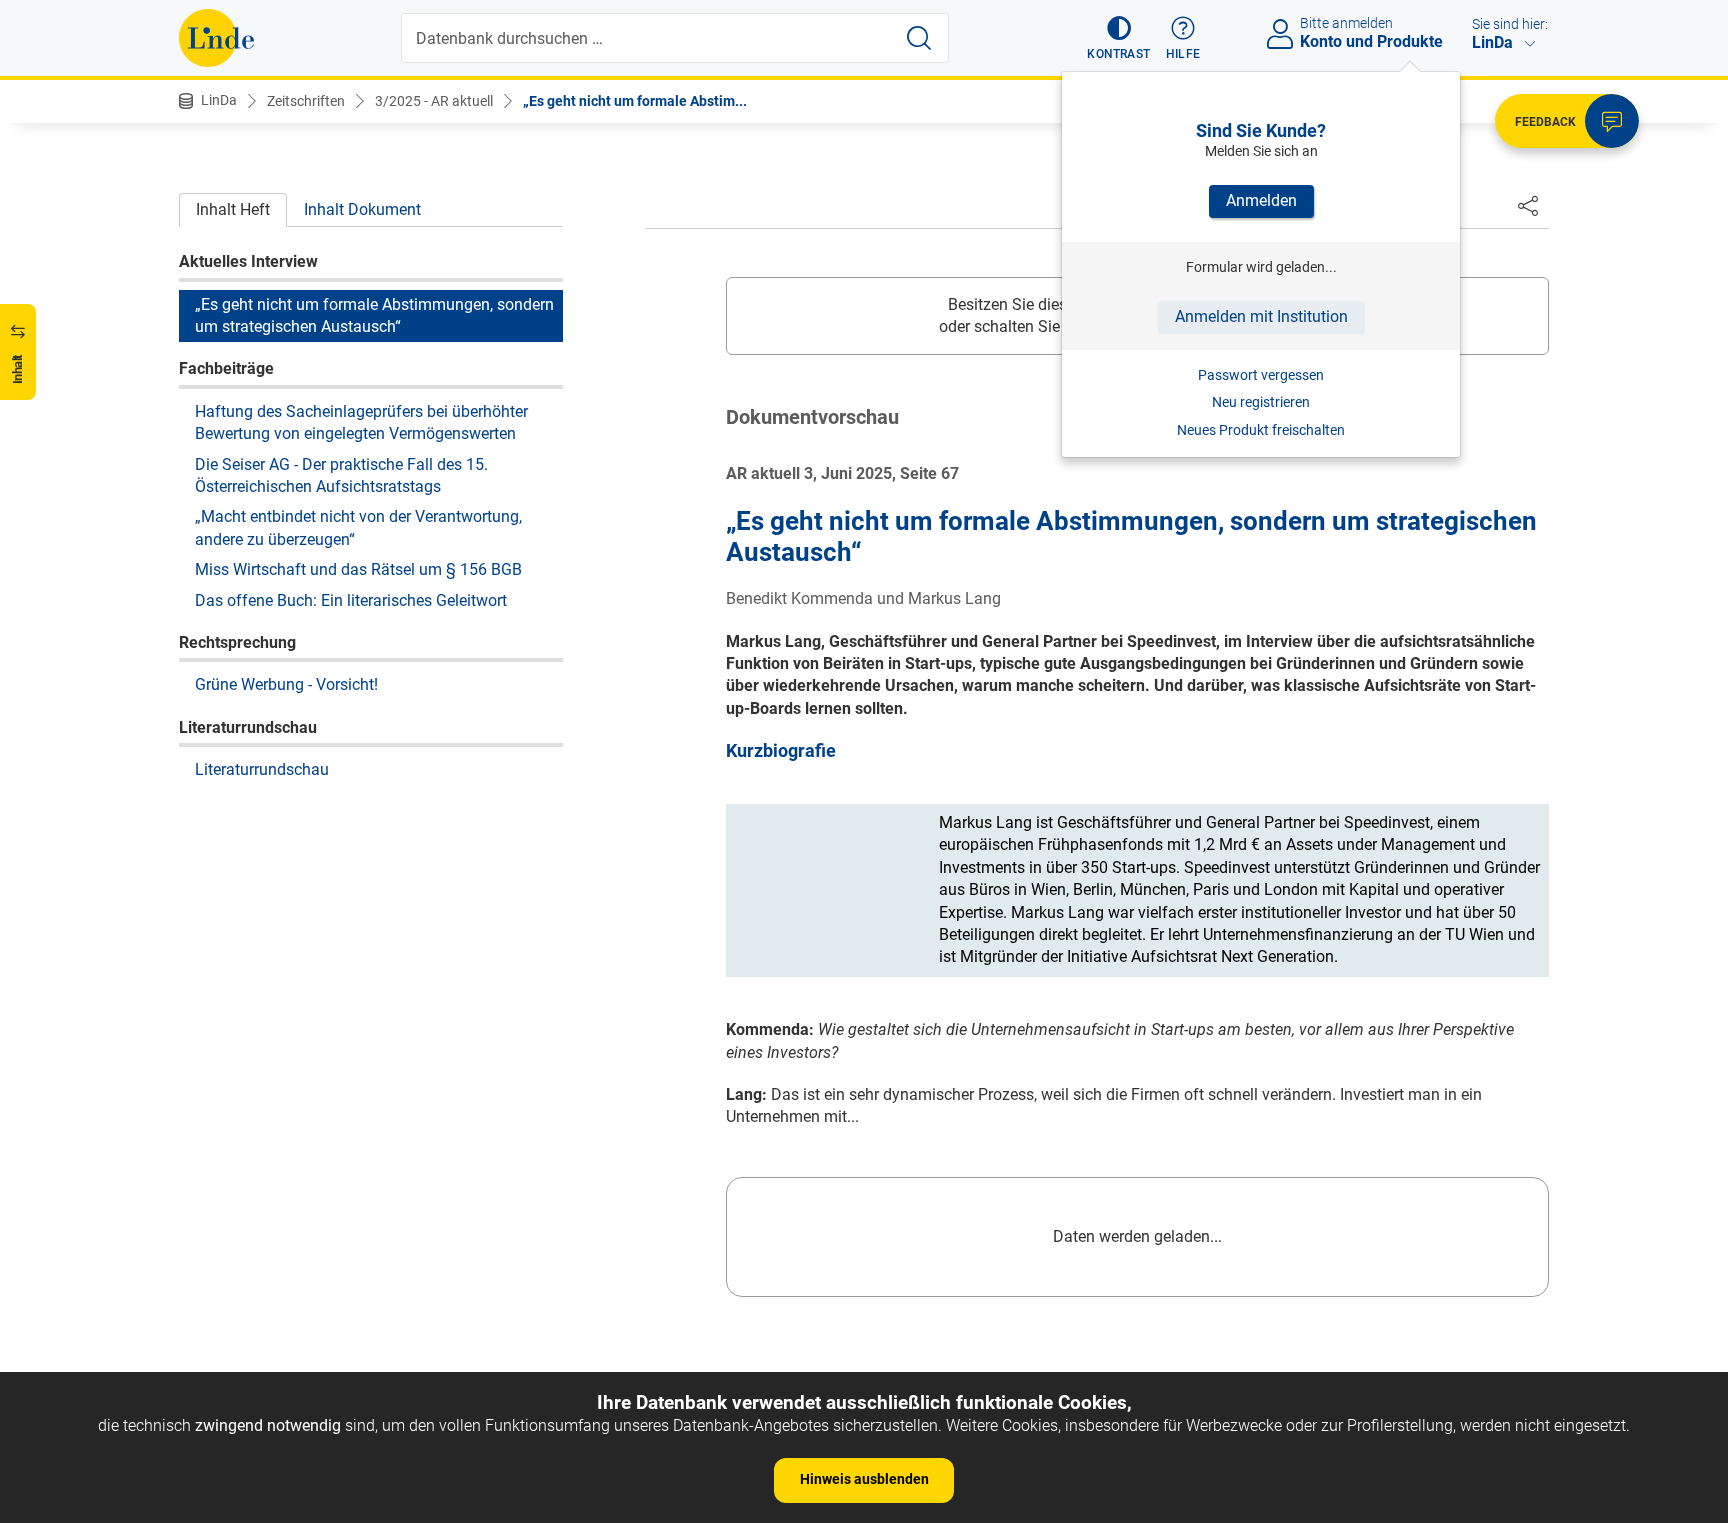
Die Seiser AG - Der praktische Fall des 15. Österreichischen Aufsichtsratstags (341, 474)
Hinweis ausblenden (864, 1479)
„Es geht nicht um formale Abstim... (635, 101)
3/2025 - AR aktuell (434, 101)
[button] (1118, 38)
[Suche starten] (919, 38)
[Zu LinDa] (216, 38)
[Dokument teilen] (1528, 205)
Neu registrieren (1261, 402)
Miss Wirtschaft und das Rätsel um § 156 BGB (358, 569)
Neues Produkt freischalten (1261, 430)
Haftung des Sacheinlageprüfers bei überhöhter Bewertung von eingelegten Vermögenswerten (361, 422)
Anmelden (1261, 200)
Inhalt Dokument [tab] (362, 209)
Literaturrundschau (262, 769)
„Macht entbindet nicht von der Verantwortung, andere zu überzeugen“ (358, 527)
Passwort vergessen (1261, 375)
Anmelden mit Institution (1261, 316)
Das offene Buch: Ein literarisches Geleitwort (351, 599)
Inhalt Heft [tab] (233, 209)
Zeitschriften (306, 101)
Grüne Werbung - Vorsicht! (286, 684)
